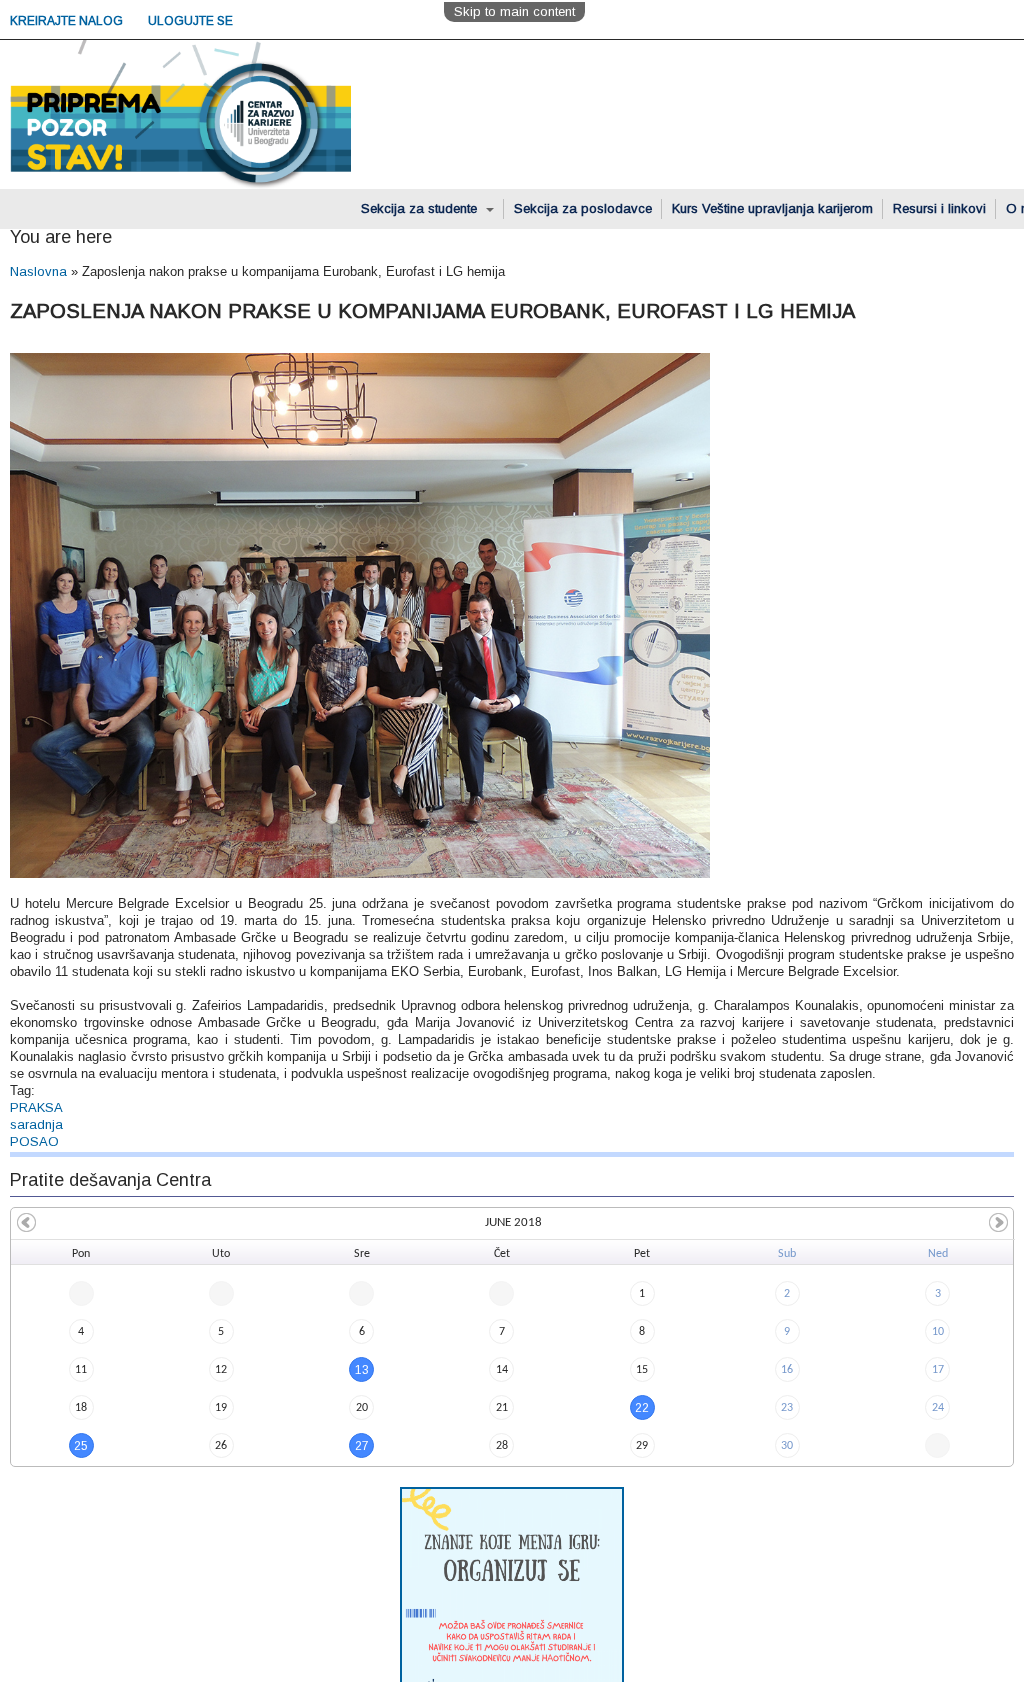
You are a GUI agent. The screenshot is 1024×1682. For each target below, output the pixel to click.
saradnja (36, 1124)
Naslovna (38, 271)
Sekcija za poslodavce (583, 208)
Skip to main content (514, 11)
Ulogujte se (190, 21)
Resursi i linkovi (939, 208)
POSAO (34, 1141)
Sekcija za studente (421, 208)
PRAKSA (36, 1107)
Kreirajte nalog (68, 21)
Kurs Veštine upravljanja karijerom (772, 208)
